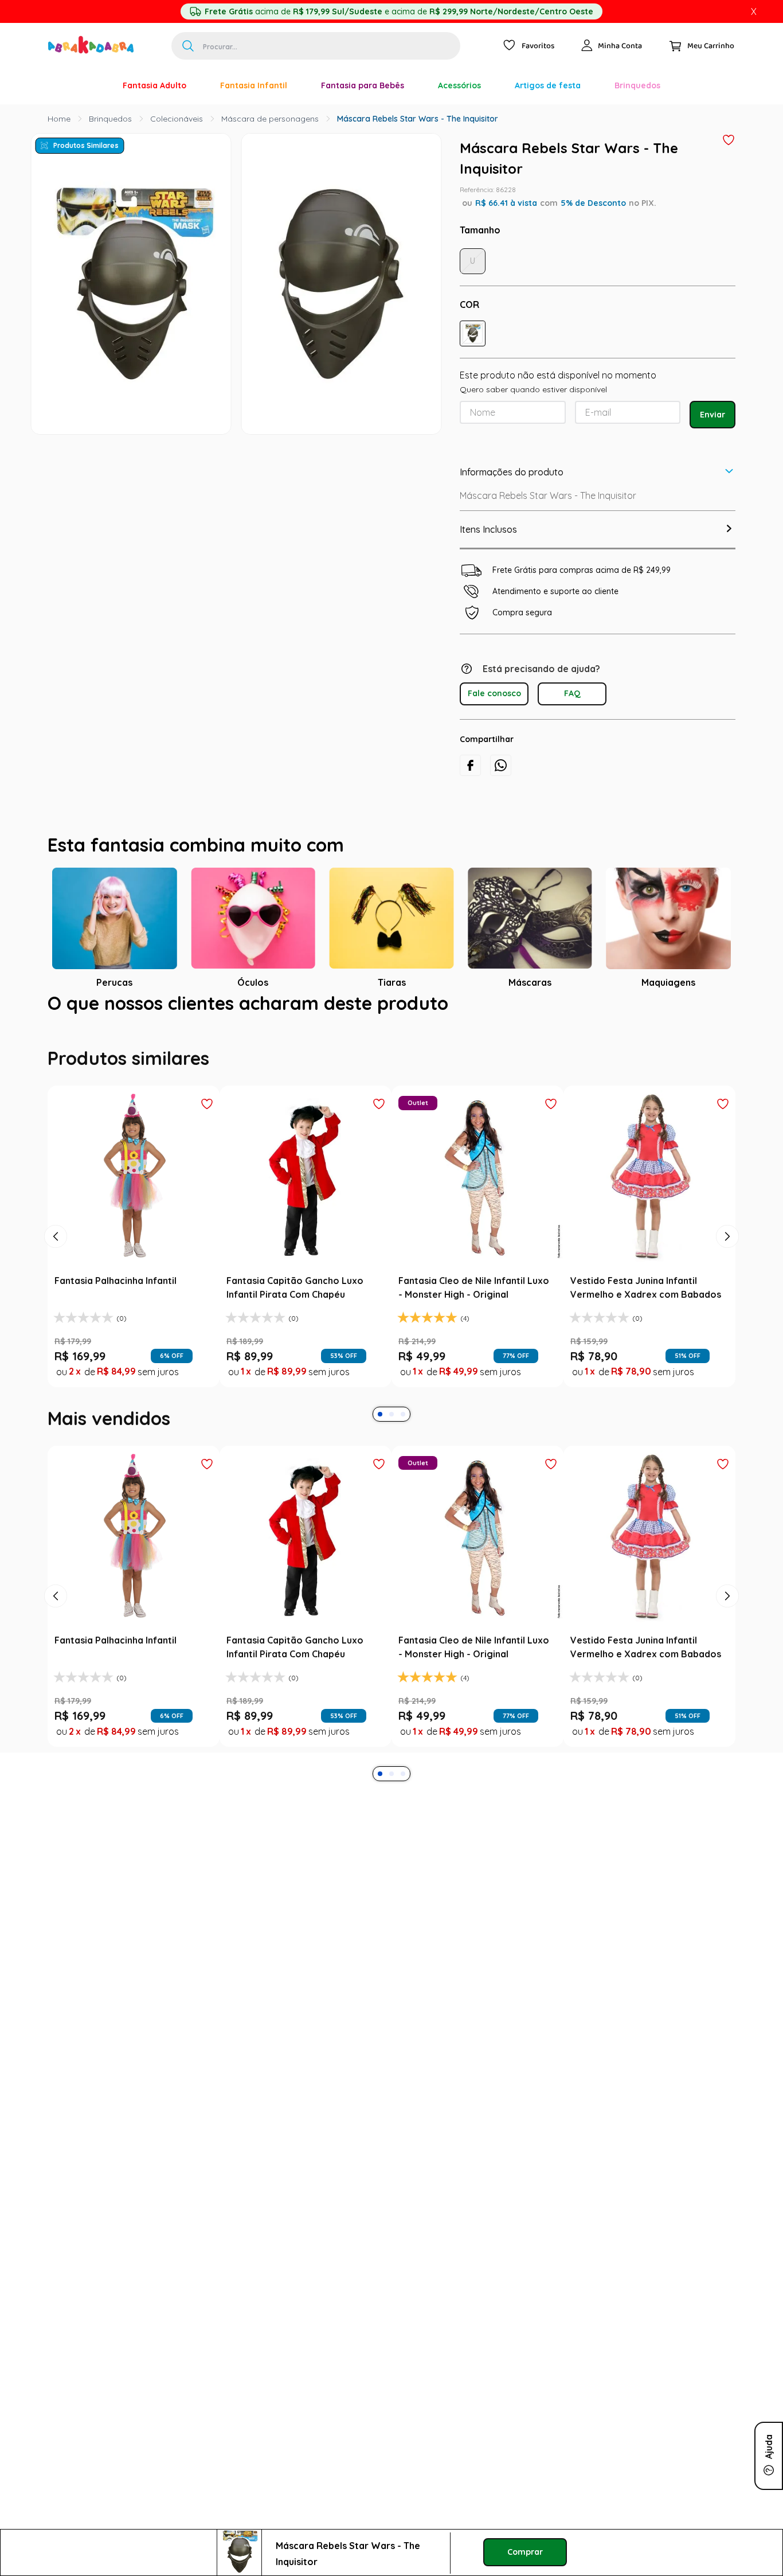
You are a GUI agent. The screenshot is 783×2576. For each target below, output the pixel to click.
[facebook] (470, 765)
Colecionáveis (177, 119)
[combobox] (316, 46)
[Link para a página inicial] (59, 119)
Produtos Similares (86, 145)
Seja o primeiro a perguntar (392, 1250)
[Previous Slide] (56, 1515)
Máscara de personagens (270, 119)
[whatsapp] (501, 765)
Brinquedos (110, 119)
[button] (473, 333)
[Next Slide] (727, 1515)
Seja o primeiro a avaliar (392, 1121)
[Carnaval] (89, 85)
